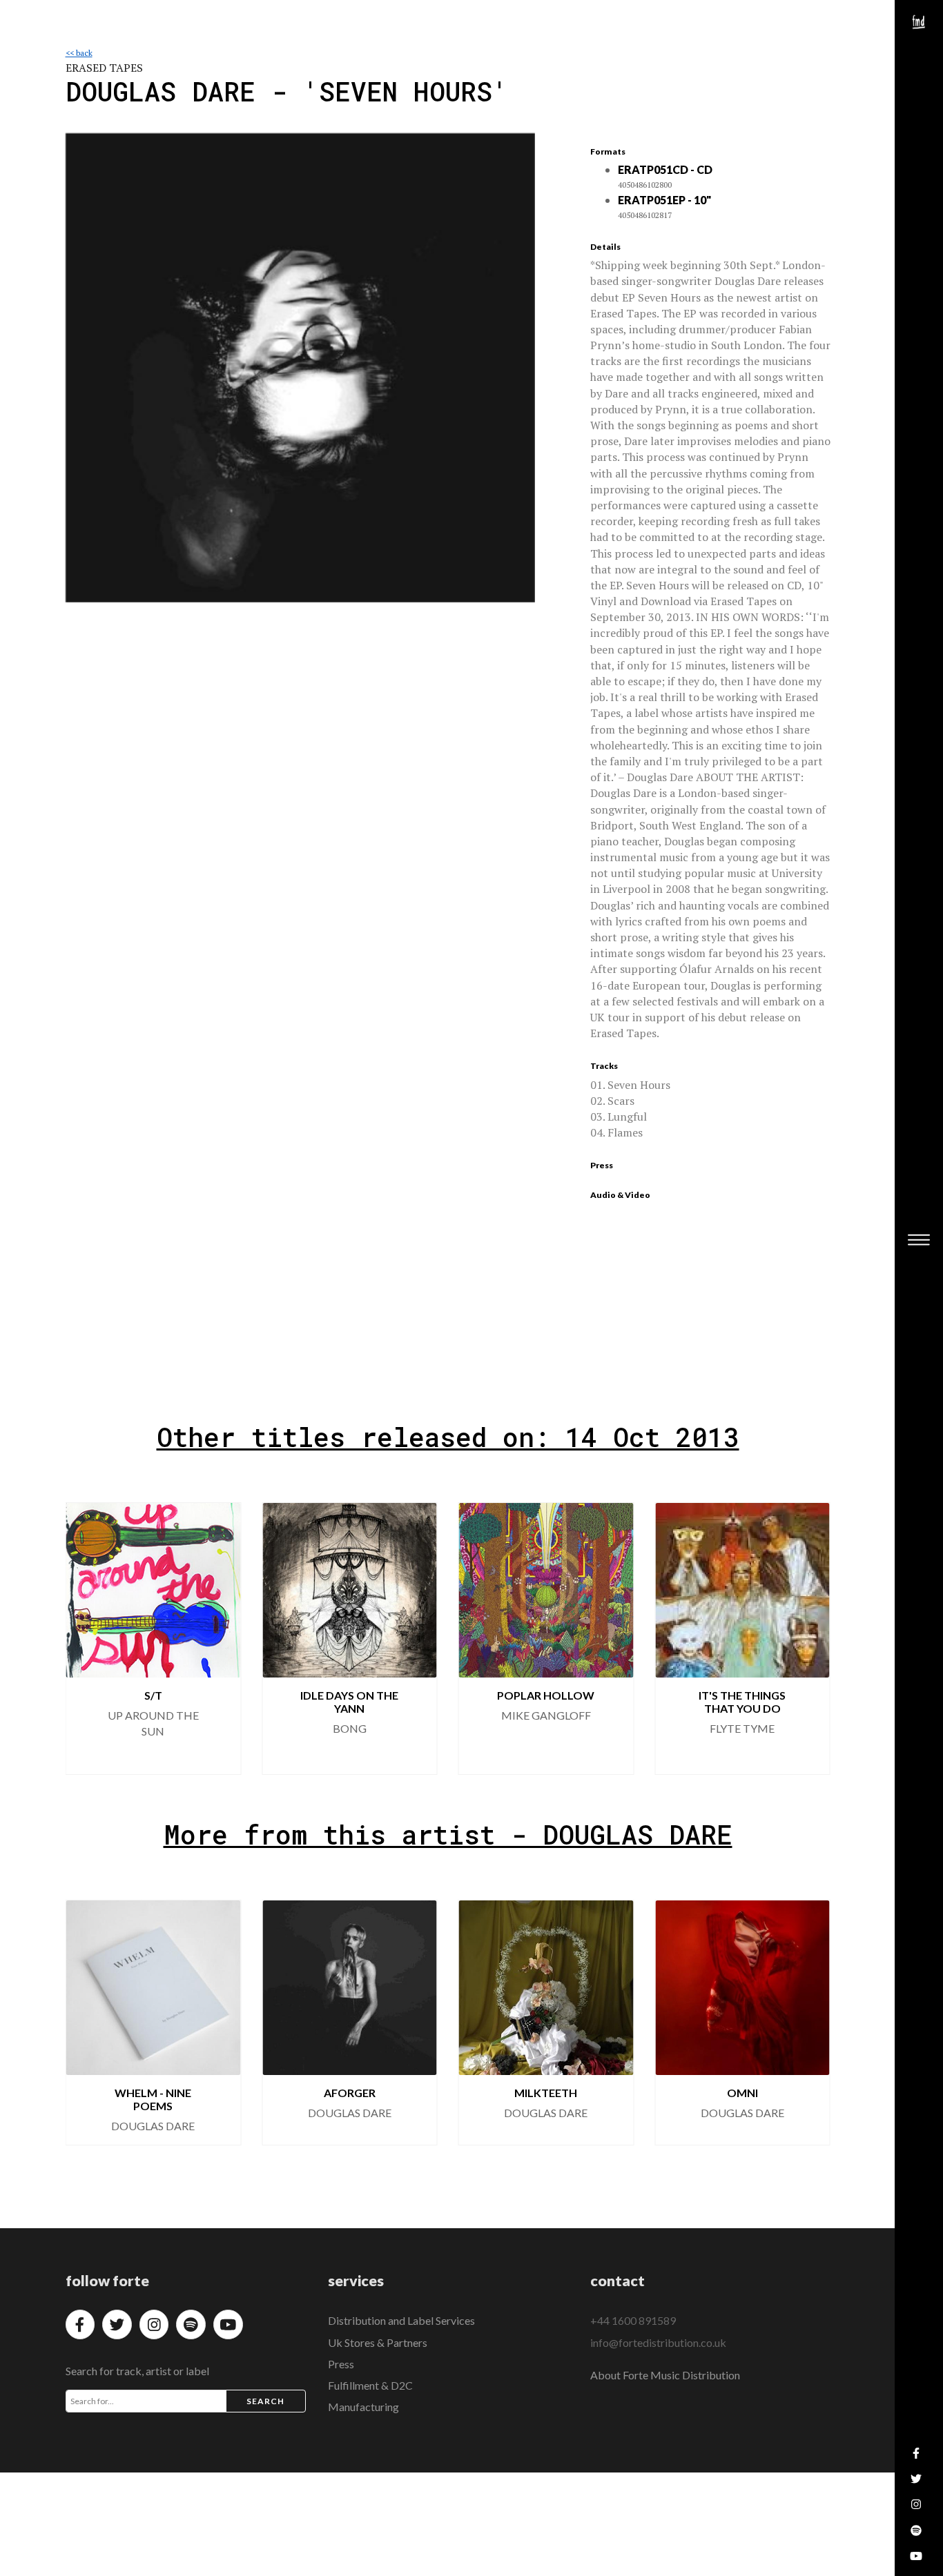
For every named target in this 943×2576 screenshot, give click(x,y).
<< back (79, 53)
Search (266, 2401)
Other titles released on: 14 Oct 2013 (448, 1437)
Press (341, 2364)
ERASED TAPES (104, 68)
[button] (808, 1638)
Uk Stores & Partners (378, 2342)
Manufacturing (363, 2407)
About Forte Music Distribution (665, 2375)
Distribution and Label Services (401, 2320)
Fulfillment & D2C (370, 2385)
